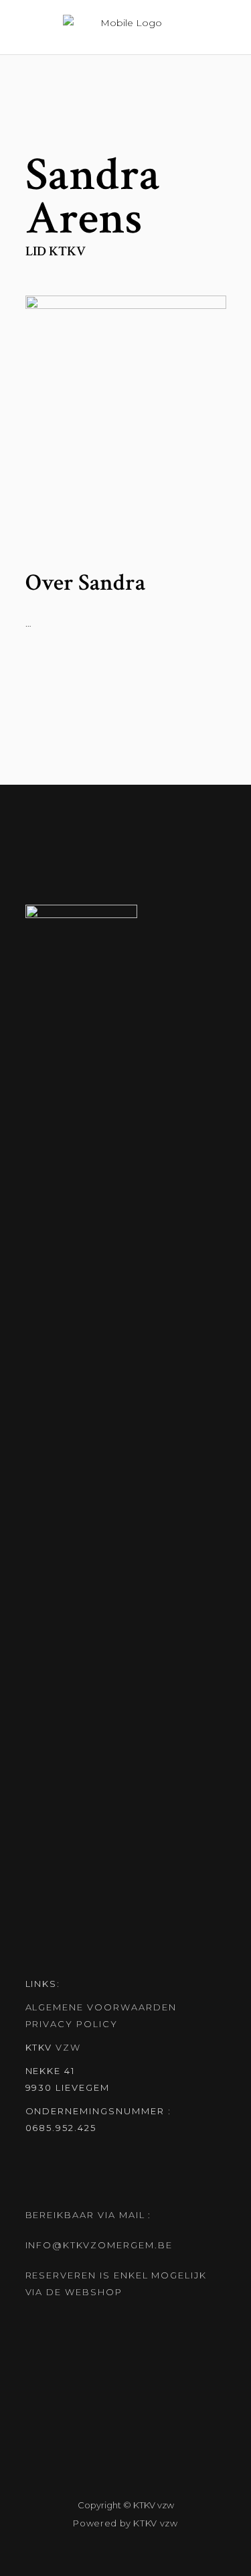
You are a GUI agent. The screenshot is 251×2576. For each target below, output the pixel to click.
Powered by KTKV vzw (125, 2523)
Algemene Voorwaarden (101, 2007)
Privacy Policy (72, 2024)
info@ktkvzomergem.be (99, 2245)
